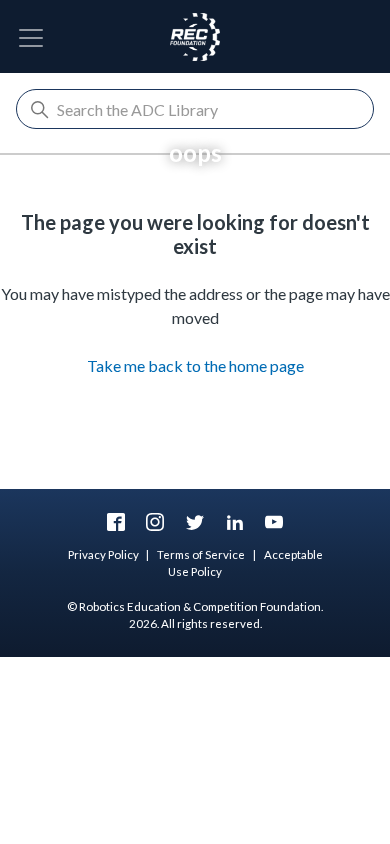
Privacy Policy (103, 554)
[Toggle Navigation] (31, 38)
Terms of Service (201, 554)
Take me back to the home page (195, 365)
